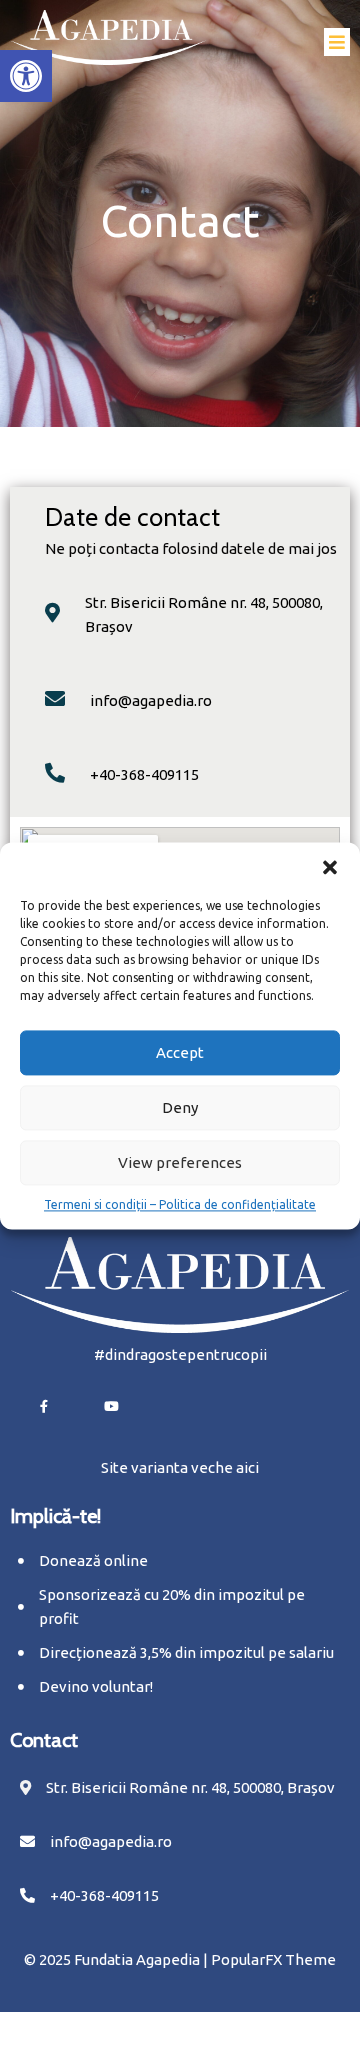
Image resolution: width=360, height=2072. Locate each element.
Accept (180, 1052)
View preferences (180, 1162)
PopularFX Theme (273, 1959)
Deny (180, 1107)
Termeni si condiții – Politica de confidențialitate (180, 1204)
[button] (26, 76)
